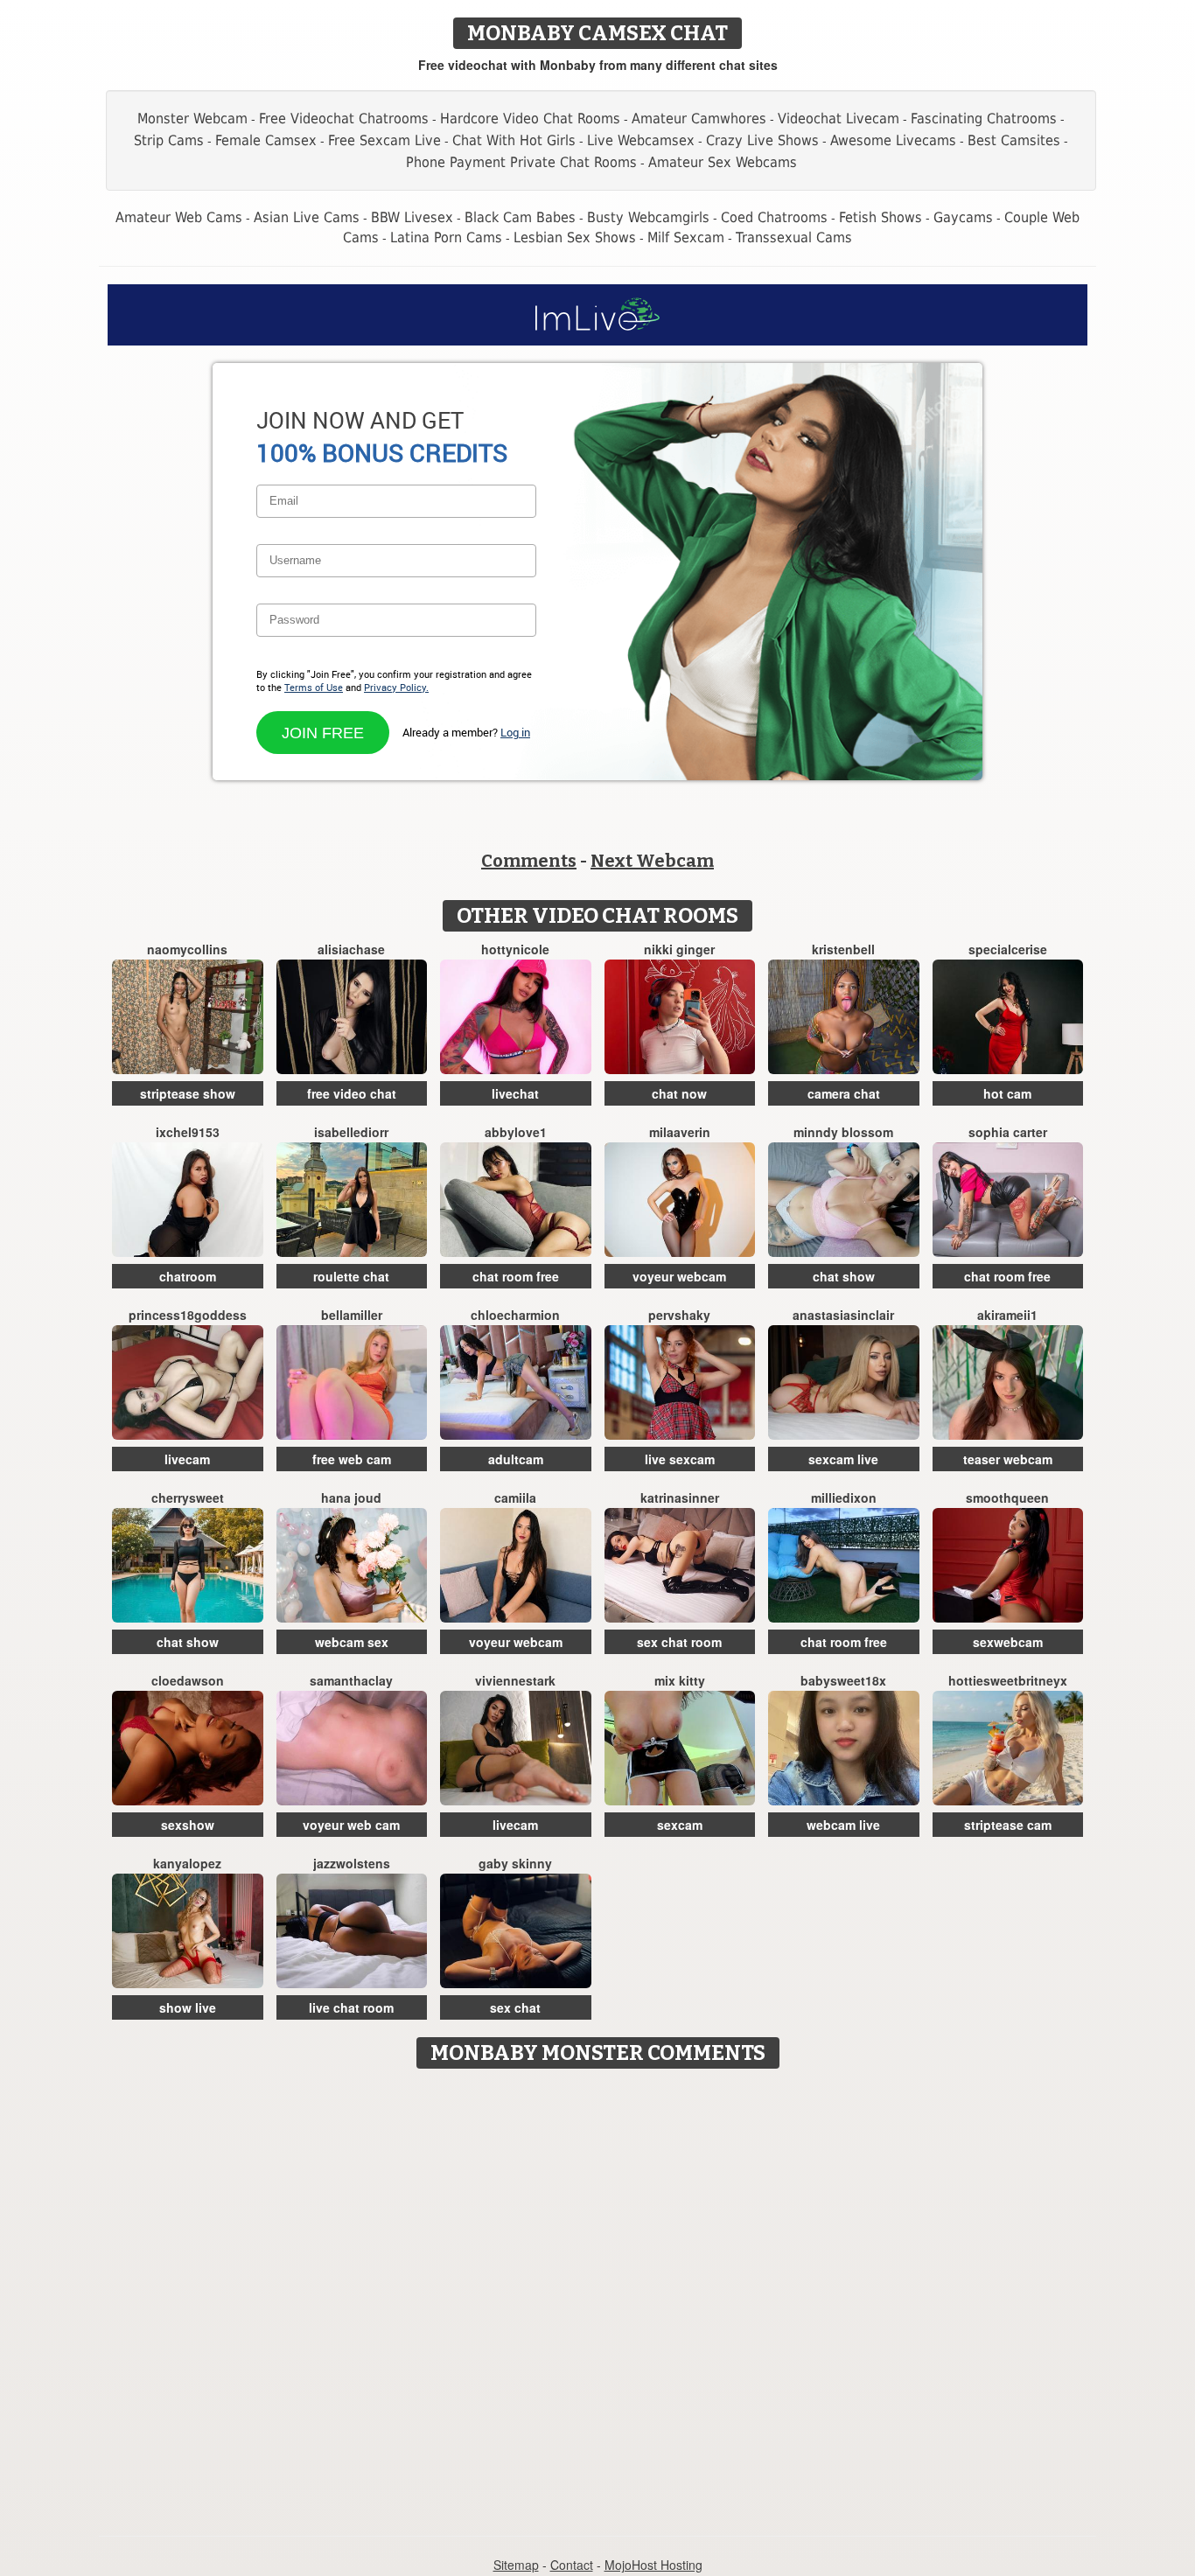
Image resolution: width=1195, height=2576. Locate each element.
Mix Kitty (680, 1680)
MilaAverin (680, 1132)
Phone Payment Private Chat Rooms (521, 162)
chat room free (516, 1276)
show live (188, 2007)
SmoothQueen (1007, 1497)
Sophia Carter (1008, 1132)
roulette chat (351, 1276)
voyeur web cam (351, 1825)
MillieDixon (844, 1497)
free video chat (352, 1093)
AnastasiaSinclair (843, 1315)
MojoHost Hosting (653, 2565)
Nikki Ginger (679, 949)
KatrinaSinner (680, 1497)
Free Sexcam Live (384, 140)
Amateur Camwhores (699, 119)
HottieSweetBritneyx (1008, 1680)
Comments (529, 861)
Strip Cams (169, 140)
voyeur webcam (679, 1276)
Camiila (515, 1497)
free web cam (352, 1459)
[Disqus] (598, 2296)
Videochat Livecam (839, 119)
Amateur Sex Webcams (723, 162)
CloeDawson (188, 1680)
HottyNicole (515, 949)
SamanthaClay (351, 1680)
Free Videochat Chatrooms (344, 119)
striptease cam (1008, 1825)
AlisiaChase (351, 949)
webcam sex (352, 1642)
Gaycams (963, 217)
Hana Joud (351, 1497)
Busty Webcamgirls (648, 217)
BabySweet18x (843, 1680)
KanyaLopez (187, 1863)
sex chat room (679, 1642)
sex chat (515, 2007)
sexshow (188, 1825)
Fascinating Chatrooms (984, 119)
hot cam (1007, 1093)
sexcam (680, 1825)
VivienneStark (515, 1680)
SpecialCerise (1008, 949)
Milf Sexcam (686, 237)
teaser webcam (1008, 1459)
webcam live (843, 1825)
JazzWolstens (352, 1863)
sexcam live (843, 1459)
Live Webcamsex (641, 140)
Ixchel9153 (188, 1132)
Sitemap (516, 2565)
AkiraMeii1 (1007, 1315)
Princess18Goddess (188, 1315)
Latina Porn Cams (446, 237)
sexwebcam (1008, 1642)
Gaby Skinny (515, 1863)
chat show (844, 1276)
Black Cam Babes (520, 217)
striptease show (188, 1093)
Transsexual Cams (794, 237)
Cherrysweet (188, 1497)
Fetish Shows (881, 217)
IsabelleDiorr (351, 1132)
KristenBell (843, 949)
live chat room (351, 2007)
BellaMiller (352, 1315)
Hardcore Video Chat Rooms (530, 119)
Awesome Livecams (893, 140)
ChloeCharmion (515, 1315)
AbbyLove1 (516, 1132)
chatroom (188, 1276)
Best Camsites (1014, 140)
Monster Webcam (192, 119)
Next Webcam (652, 861)
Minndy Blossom (843, 1132)
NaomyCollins (187, 949)
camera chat (844, 1093)
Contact (572, 2565)
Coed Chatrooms (774, 217)
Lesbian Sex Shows (575, 237)
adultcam (516, 1459)
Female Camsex (266, 140)
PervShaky (679, 1315)
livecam (187, 1459)
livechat (515, 1093)
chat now (679, 1093)
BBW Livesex (412, 217)
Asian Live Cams (307, 217)
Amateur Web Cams (179, 217)
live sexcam (680, 1459)
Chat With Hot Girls (514, 140)
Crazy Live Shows (762, 140)
